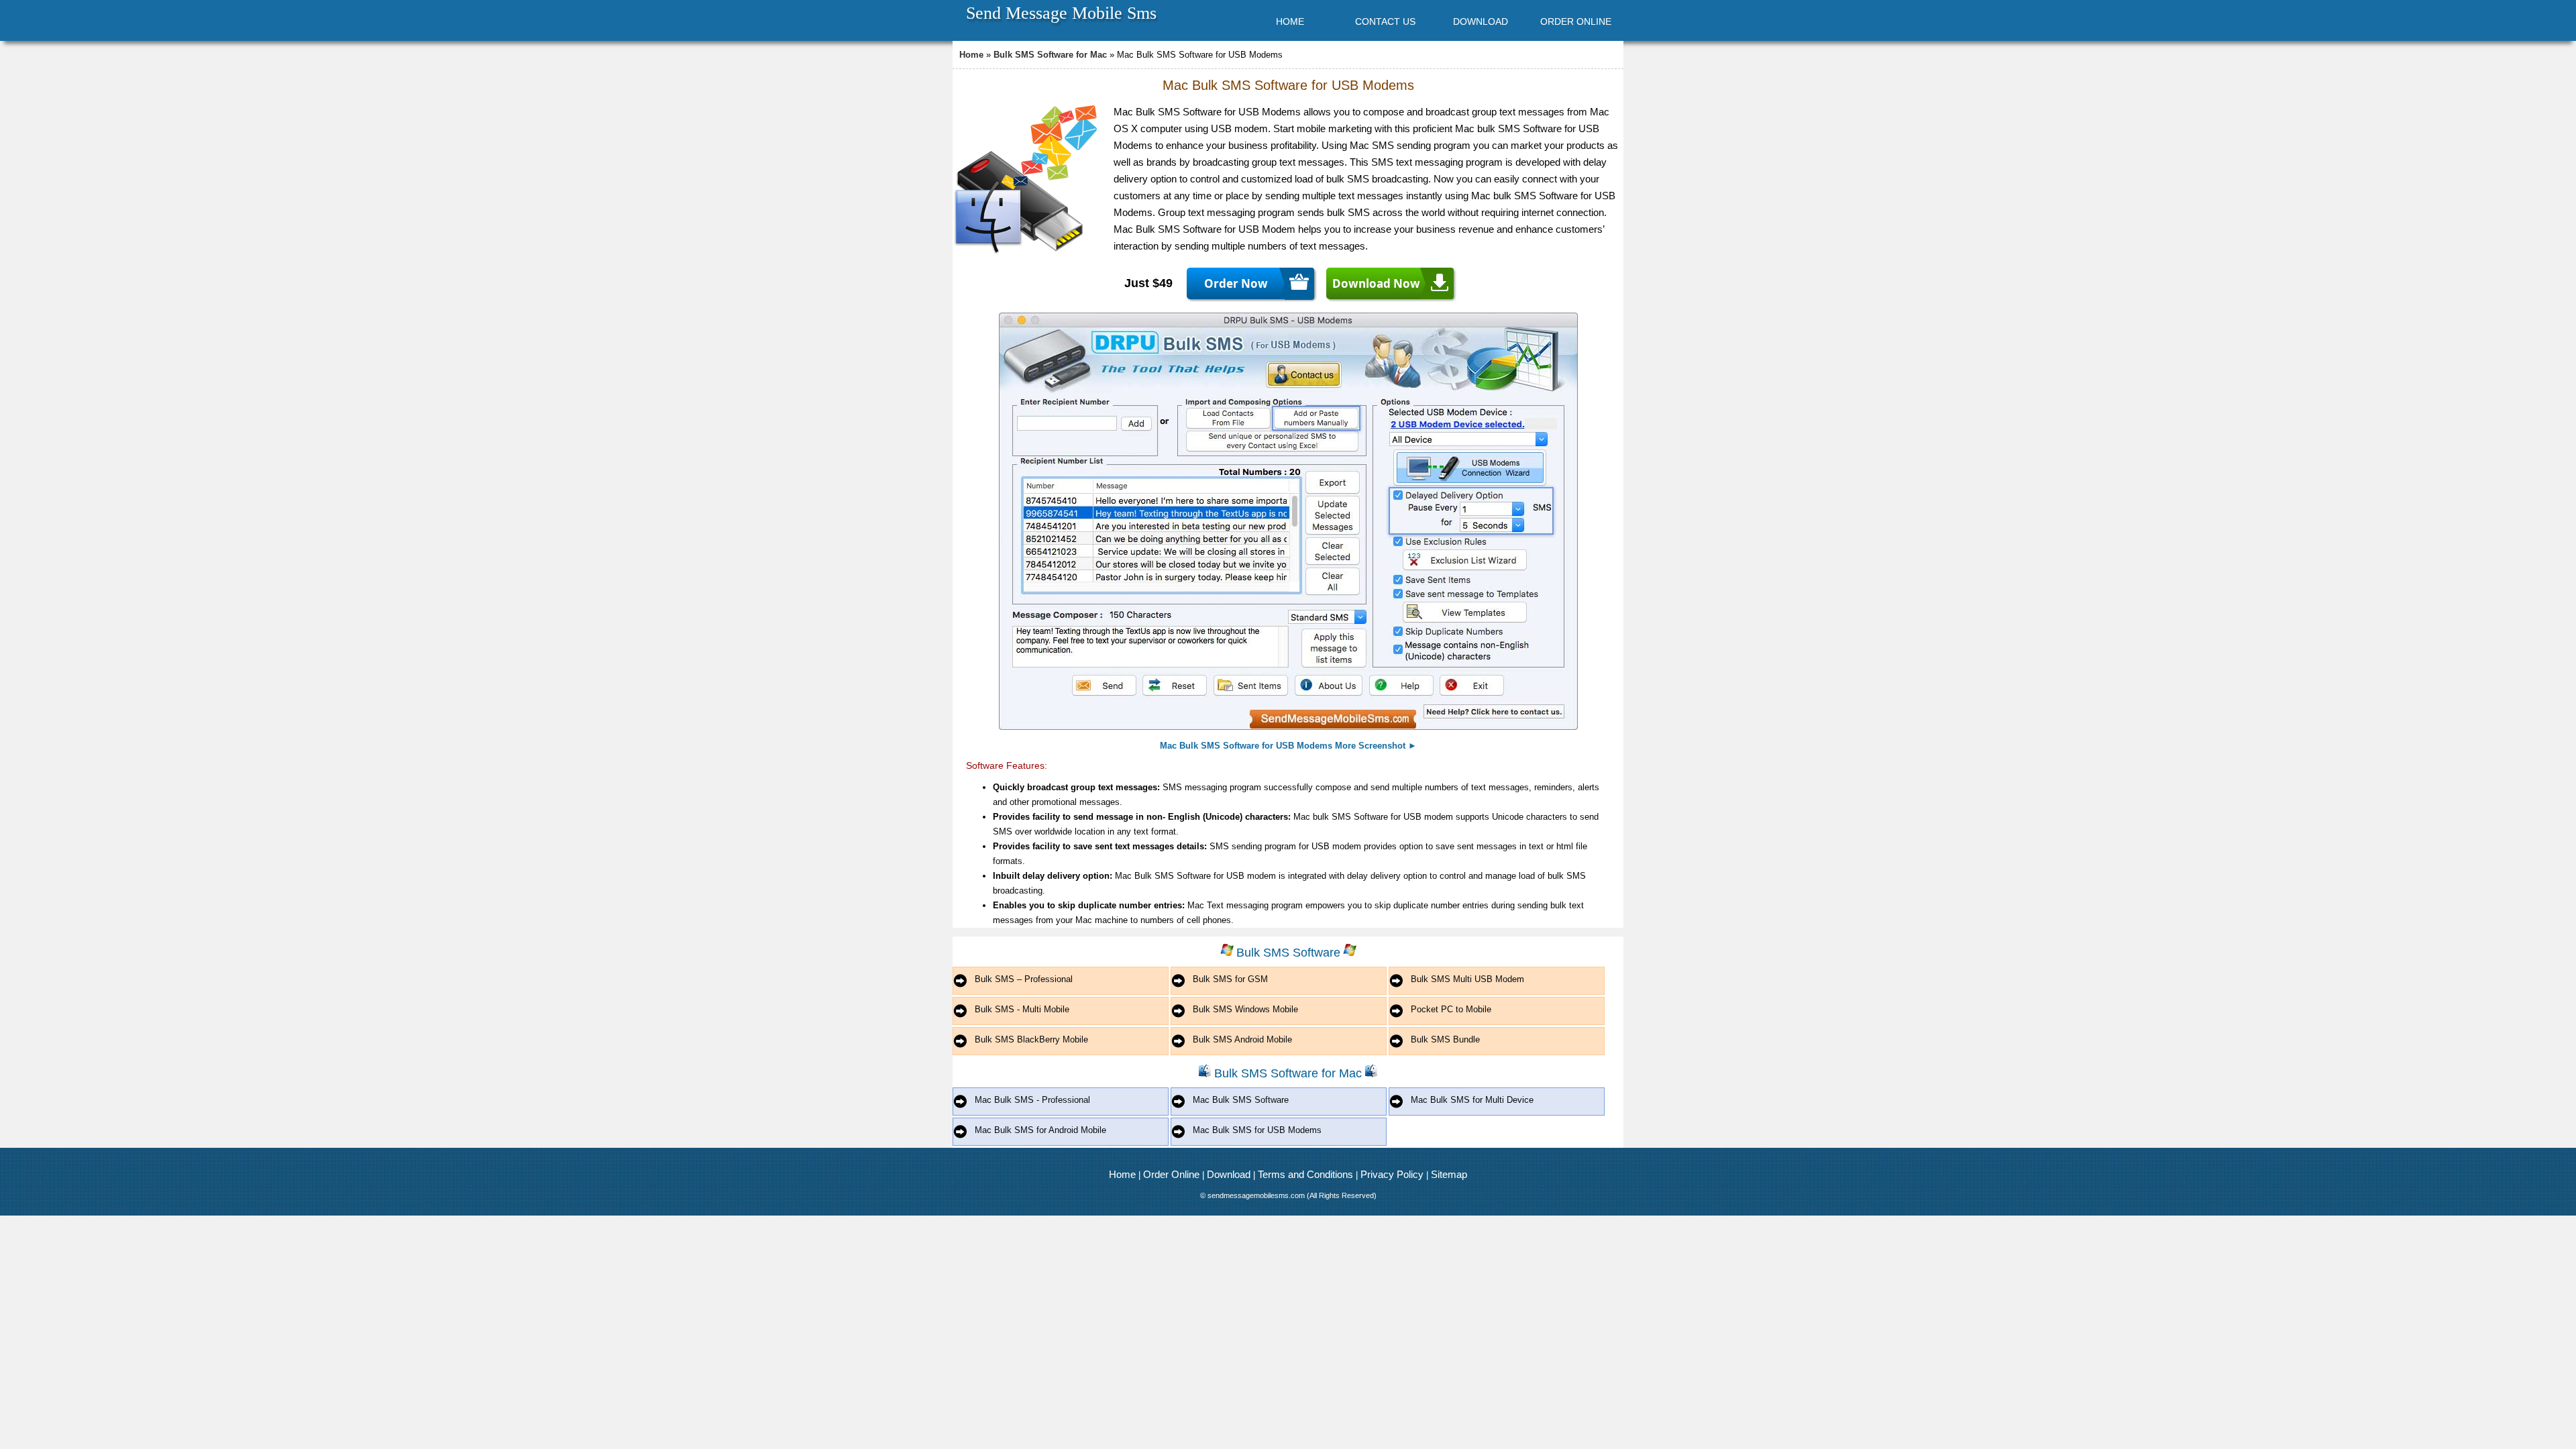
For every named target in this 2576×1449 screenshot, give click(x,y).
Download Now (1376, 283)
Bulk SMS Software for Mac (1050, 55)
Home (971, 55)
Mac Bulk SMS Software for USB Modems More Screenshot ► (1288, 746)
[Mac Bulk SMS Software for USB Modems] (1288, 727)
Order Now (1236, 283)
